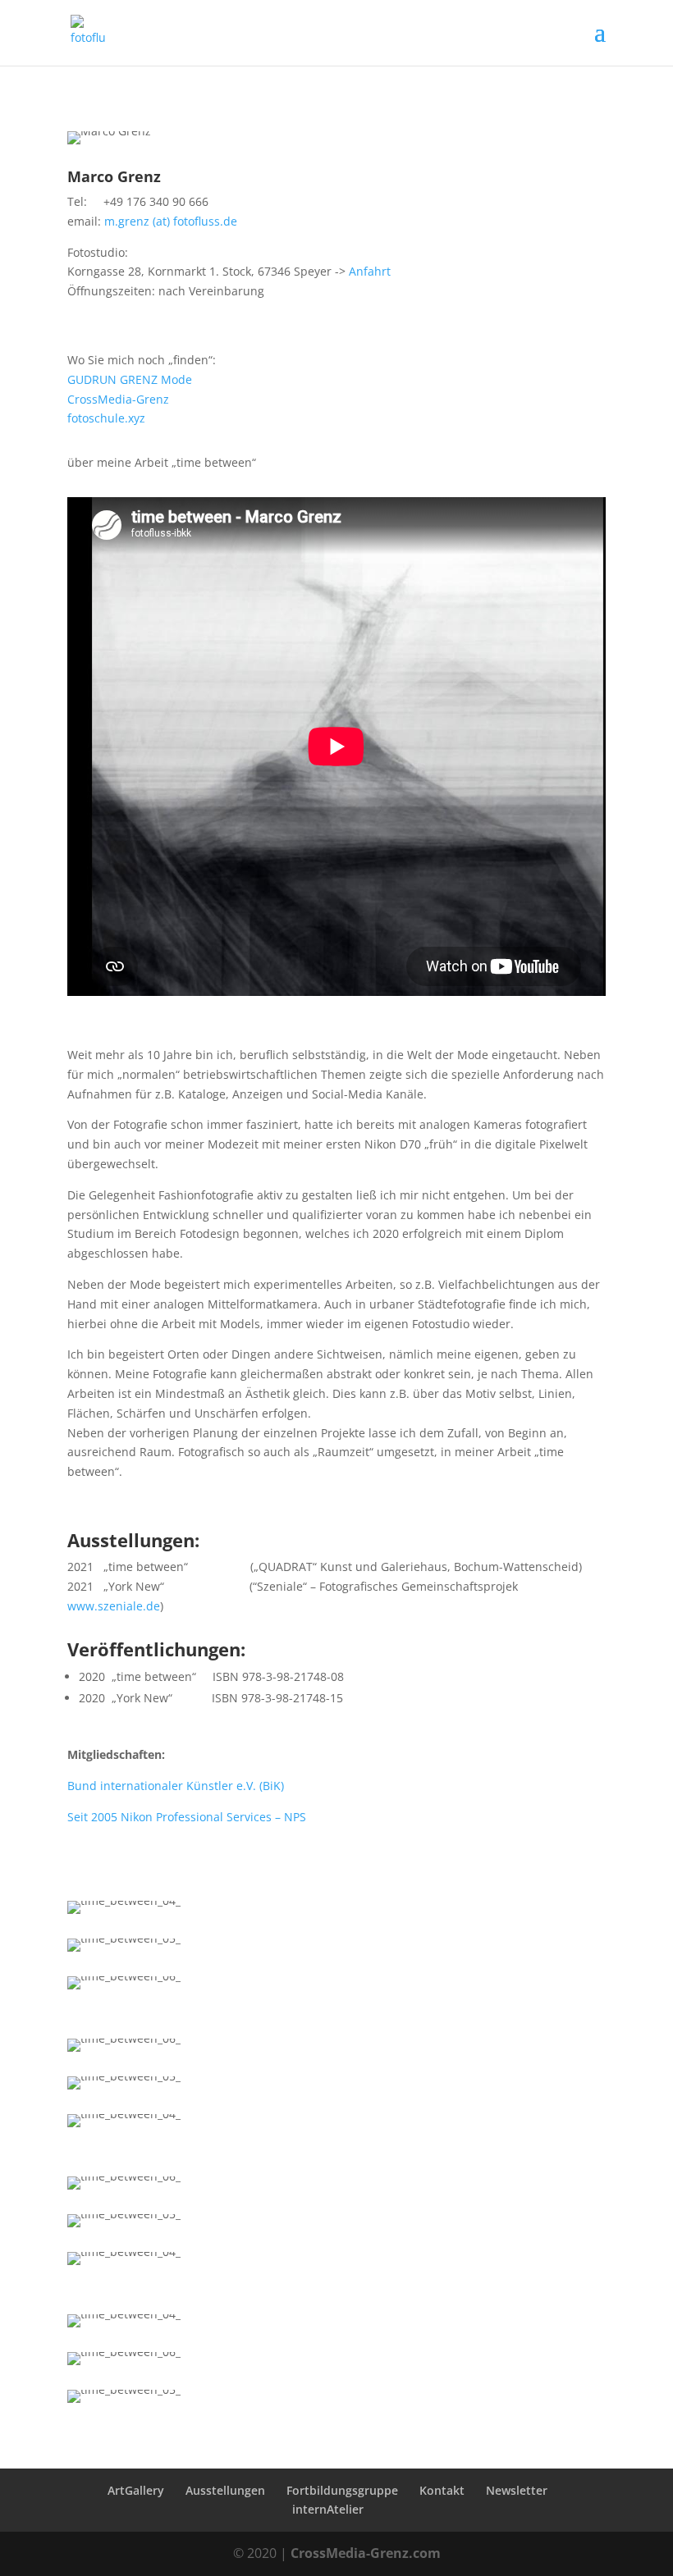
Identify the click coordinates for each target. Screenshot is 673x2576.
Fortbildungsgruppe (342, 2490)
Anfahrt (370, 271)
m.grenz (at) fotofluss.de (171, 221)
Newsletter (517, 2490)
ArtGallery (136, 2490)
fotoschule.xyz (106, 418)
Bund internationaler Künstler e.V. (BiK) (176, 1786)
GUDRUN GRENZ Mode (130, 379)
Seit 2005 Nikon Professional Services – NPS (187, 1817)
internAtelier (328, 2509)
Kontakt (442, 2490)
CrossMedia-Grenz (118, 399)
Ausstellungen (225, 2490)
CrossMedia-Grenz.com (366, 2553)
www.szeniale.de (114, 1606)
